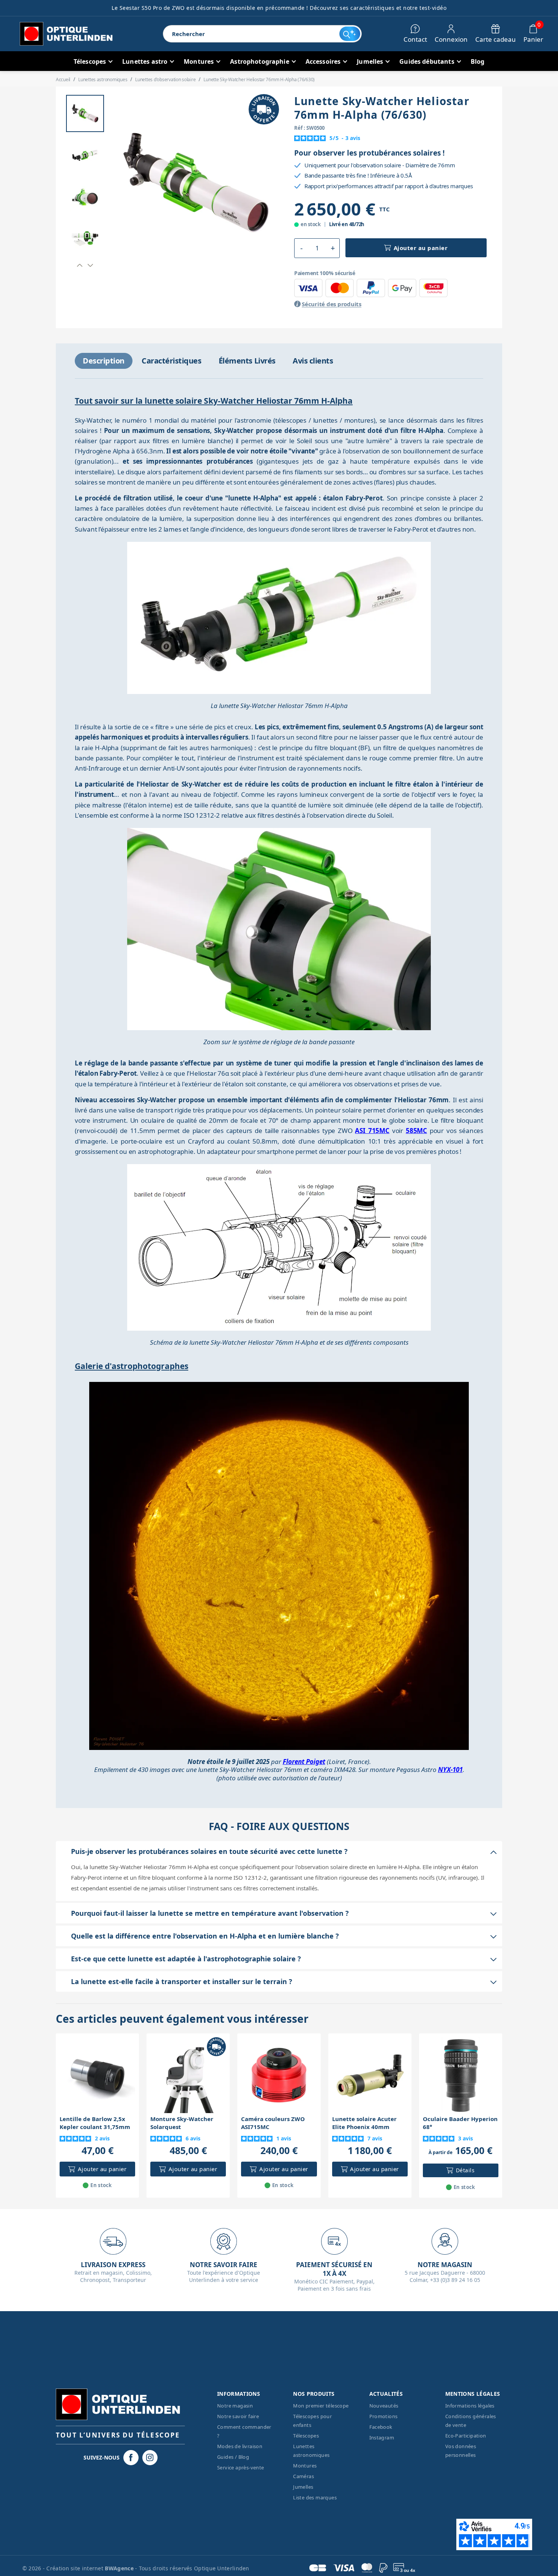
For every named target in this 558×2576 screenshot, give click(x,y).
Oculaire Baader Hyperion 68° (460, 2123)
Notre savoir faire (238, 2416)
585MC (416, 1131)
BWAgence (120, 2568)
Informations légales (470, 2406)
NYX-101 (450, 1770)
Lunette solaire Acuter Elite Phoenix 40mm (364, 2123)
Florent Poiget (304, 1762)
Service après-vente (241, 2467)
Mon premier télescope (321, 2406)
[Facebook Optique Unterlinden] (131, 2458)
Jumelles (303, 2487)
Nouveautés (384, 2406)
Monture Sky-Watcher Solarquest (182, 2123)
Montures (305, 2466)
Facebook (381, 2427)
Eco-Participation (466, 2436)
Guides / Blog (233, 2457)
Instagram (382, 2438)
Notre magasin (235, 2406)
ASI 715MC (372, 1131)
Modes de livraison (240, 2446)
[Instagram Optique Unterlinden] (150, 2458)
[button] (80, 265)
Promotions (384, 2416)
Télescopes (306, 2436)
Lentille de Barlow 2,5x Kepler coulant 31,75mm (95, 2123)
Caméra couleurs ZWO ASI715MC (273, 2123)
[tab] (104, 361)
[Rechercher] (350, 34)
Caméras (303, 2476)
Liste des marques (315, 2497)
